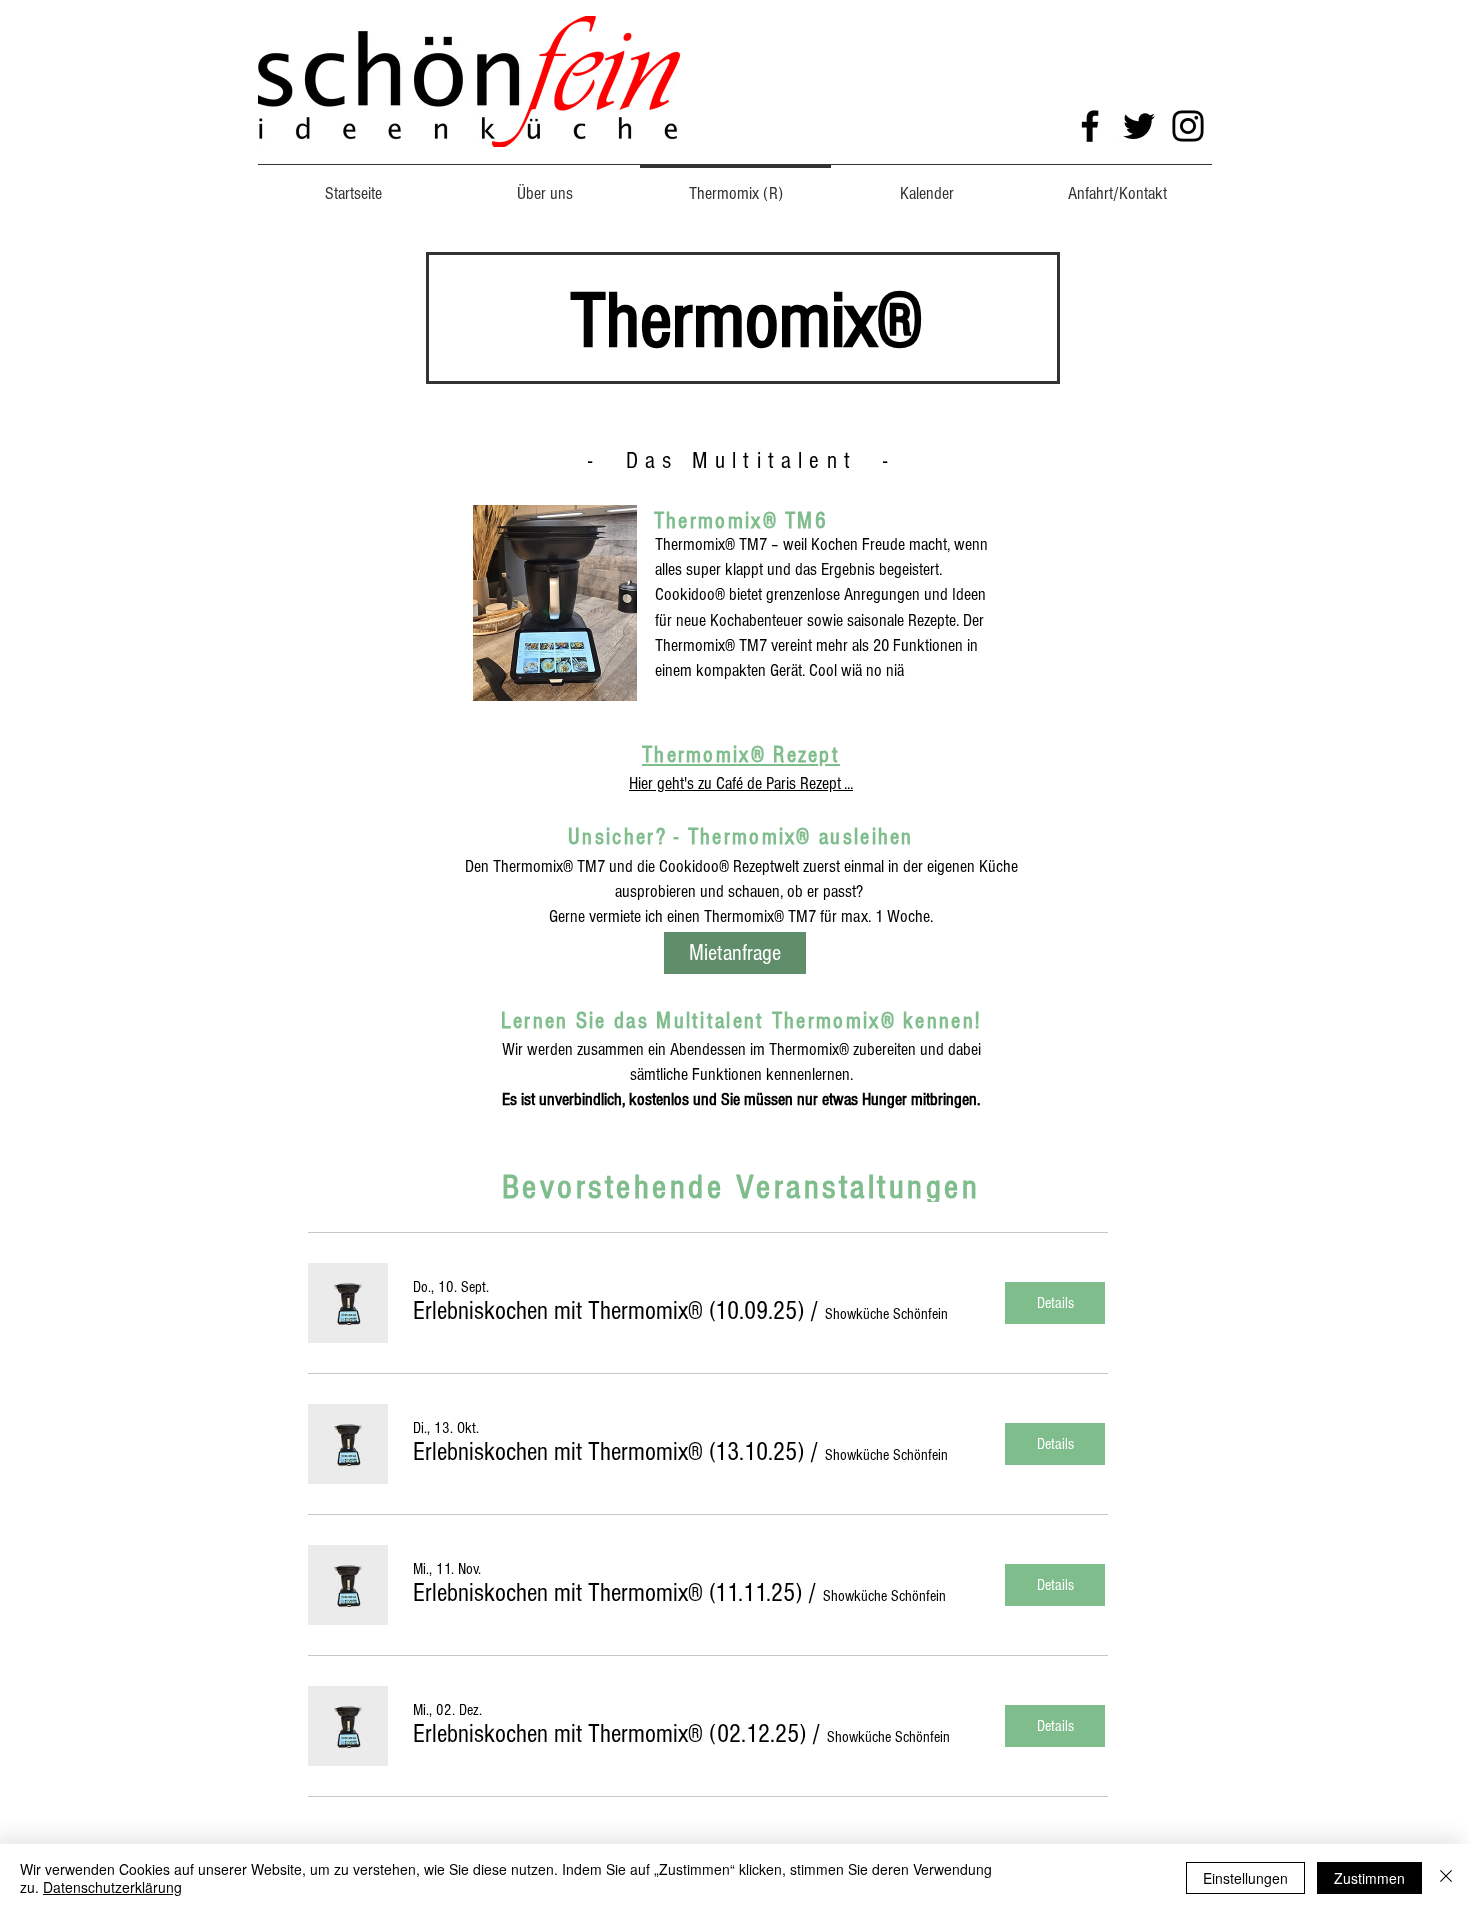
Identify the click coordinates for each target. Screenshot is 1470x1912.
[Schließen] (1446, 1878)
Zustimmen (1369, 1878)
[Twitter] (1139, 126)
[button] (608, 1311)
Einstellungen (1245, 1878)
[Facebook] (1090, 126)
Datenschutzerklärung (112, 1887)
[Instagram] (1188, 126)
